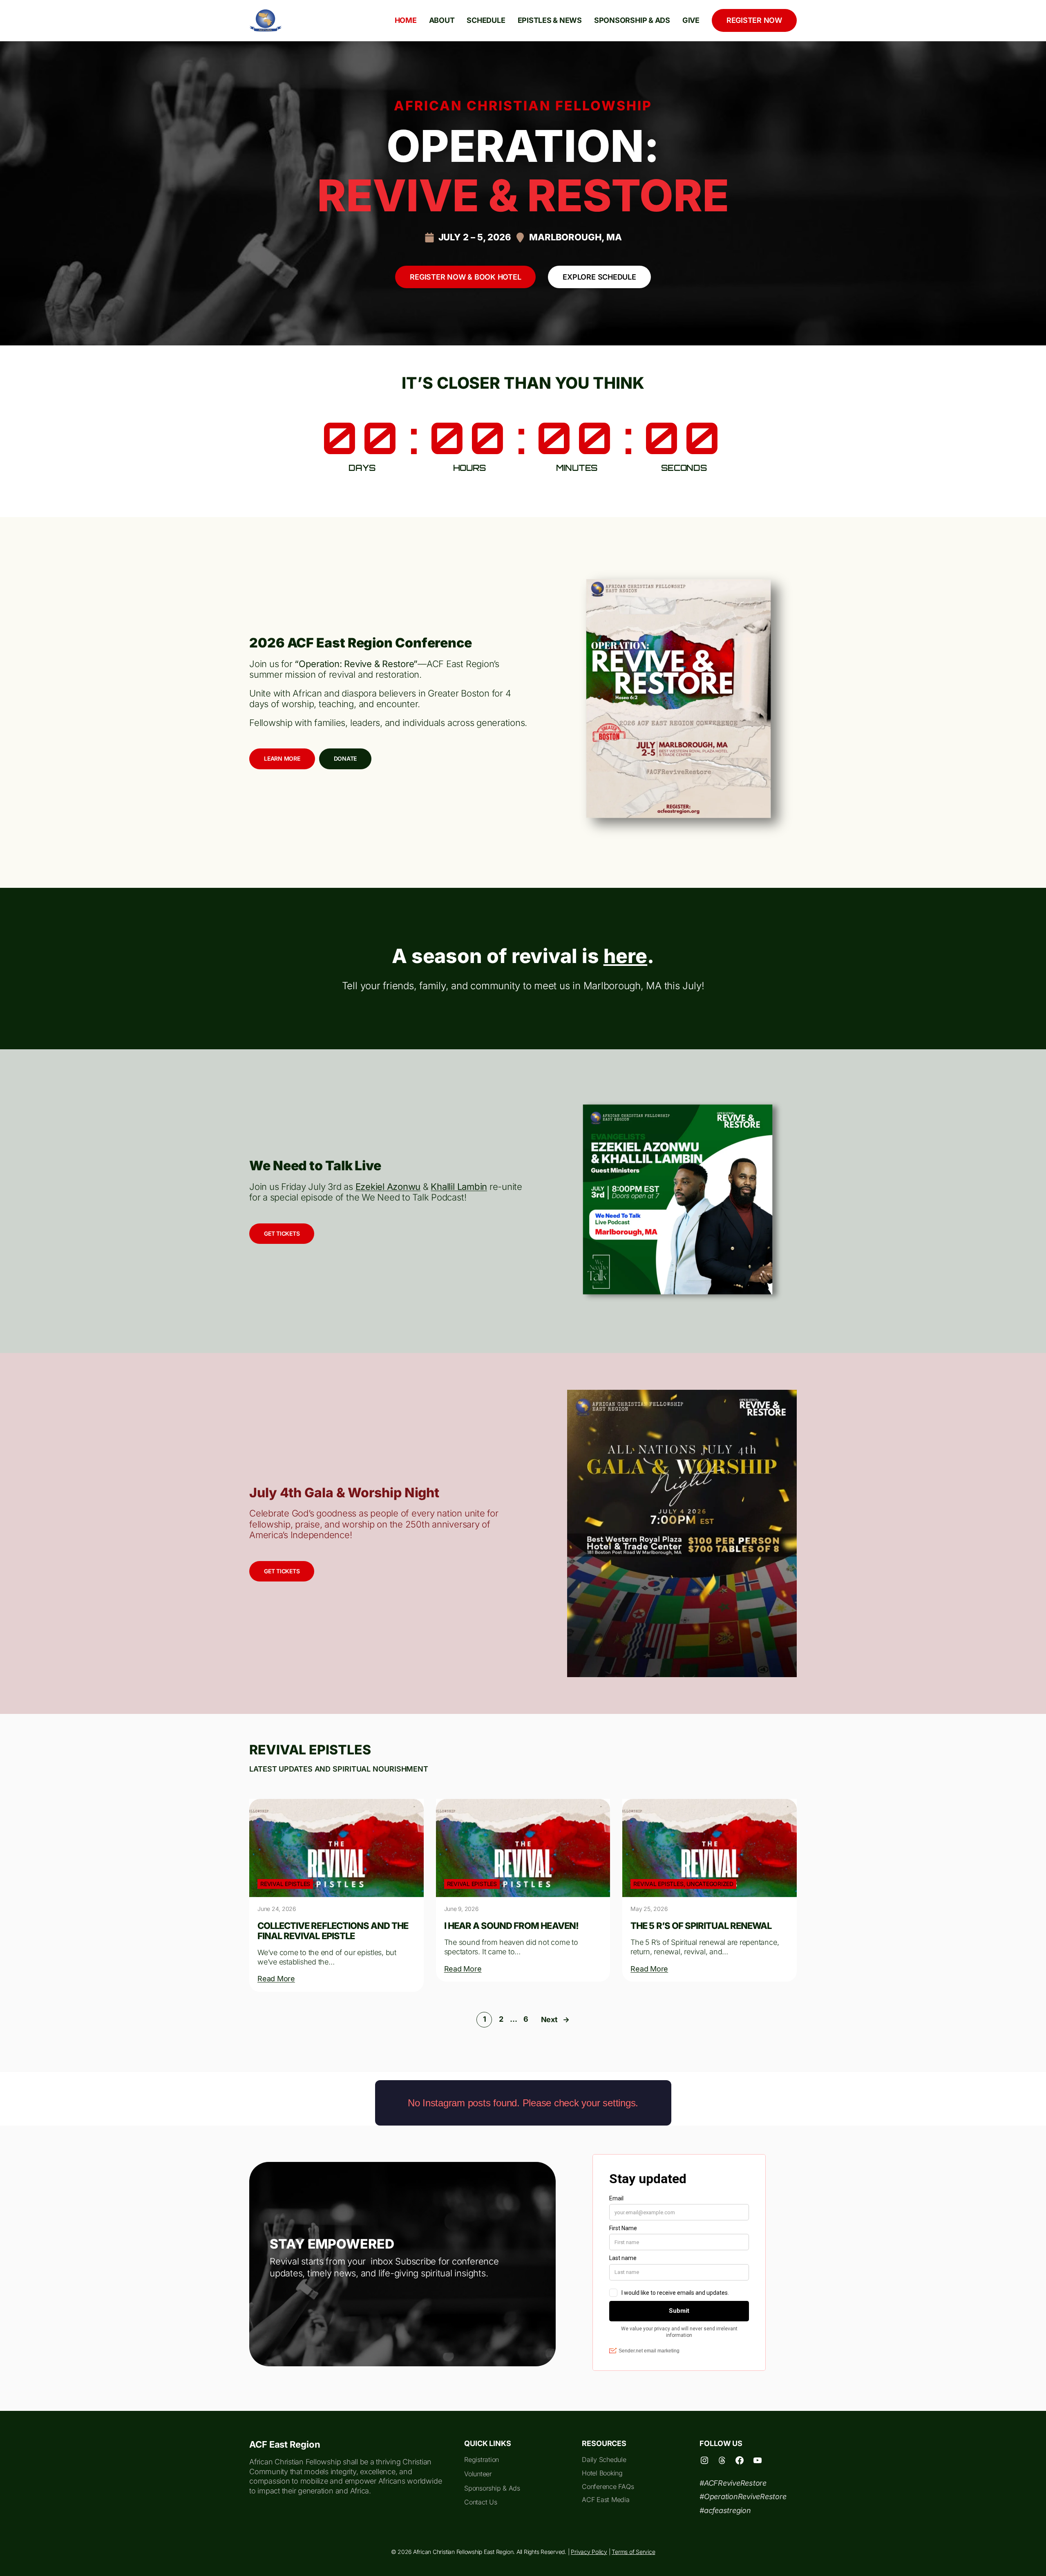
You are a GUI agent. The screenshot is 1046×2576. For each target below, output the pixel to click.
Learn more (282, 758)
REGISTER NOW (754, 20)
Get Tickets (282, 1233)
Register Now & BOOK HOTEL (465, 277)
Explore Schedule (599, 277)
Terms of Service (633, 2552)
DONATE (345, 758)
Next (555, 2019)
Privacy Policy (589, 2552)
